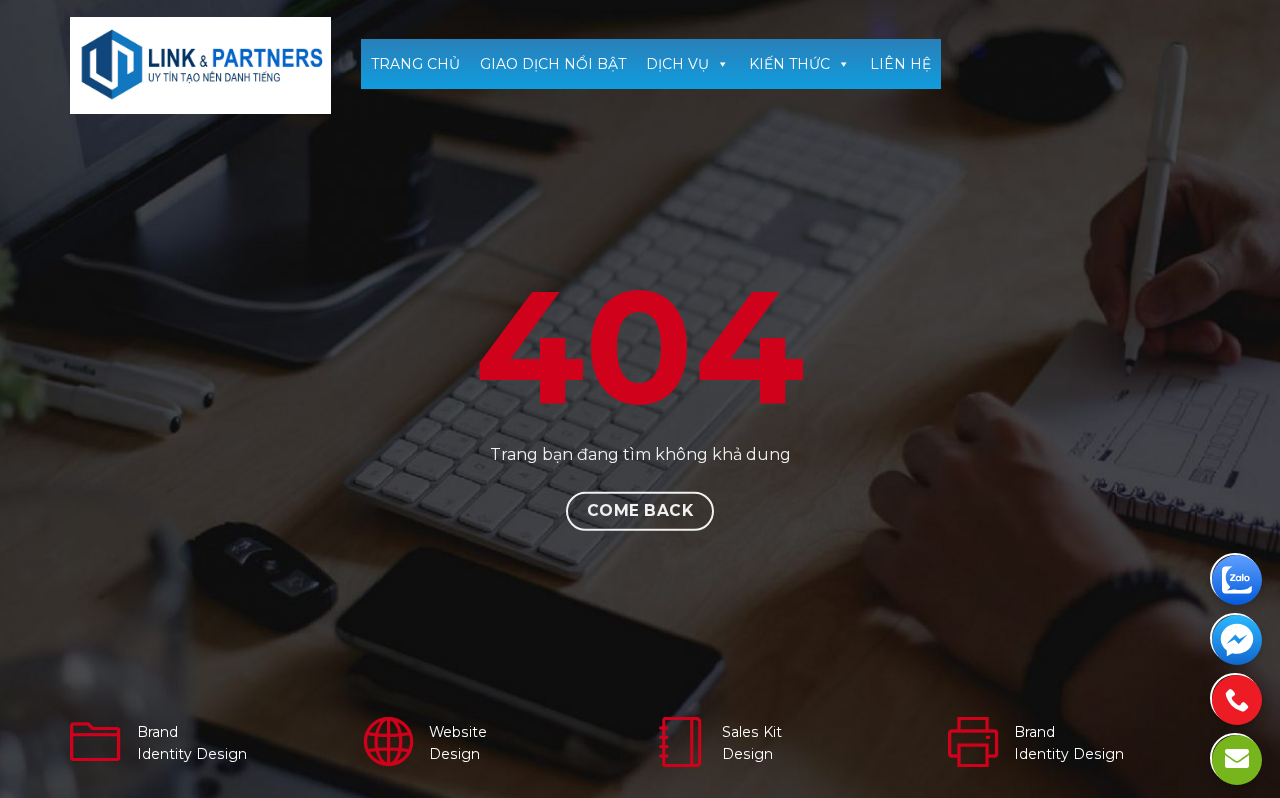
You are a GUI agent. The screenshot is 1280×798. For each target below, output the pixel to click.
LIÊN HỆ (900, 64)
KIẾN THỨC (789, 64)
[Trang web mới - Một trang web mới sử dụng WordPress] (200, 65)
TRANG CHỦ (415, 64)
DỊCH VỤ (677, 64)
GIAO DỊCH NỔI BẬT (553, 64)
